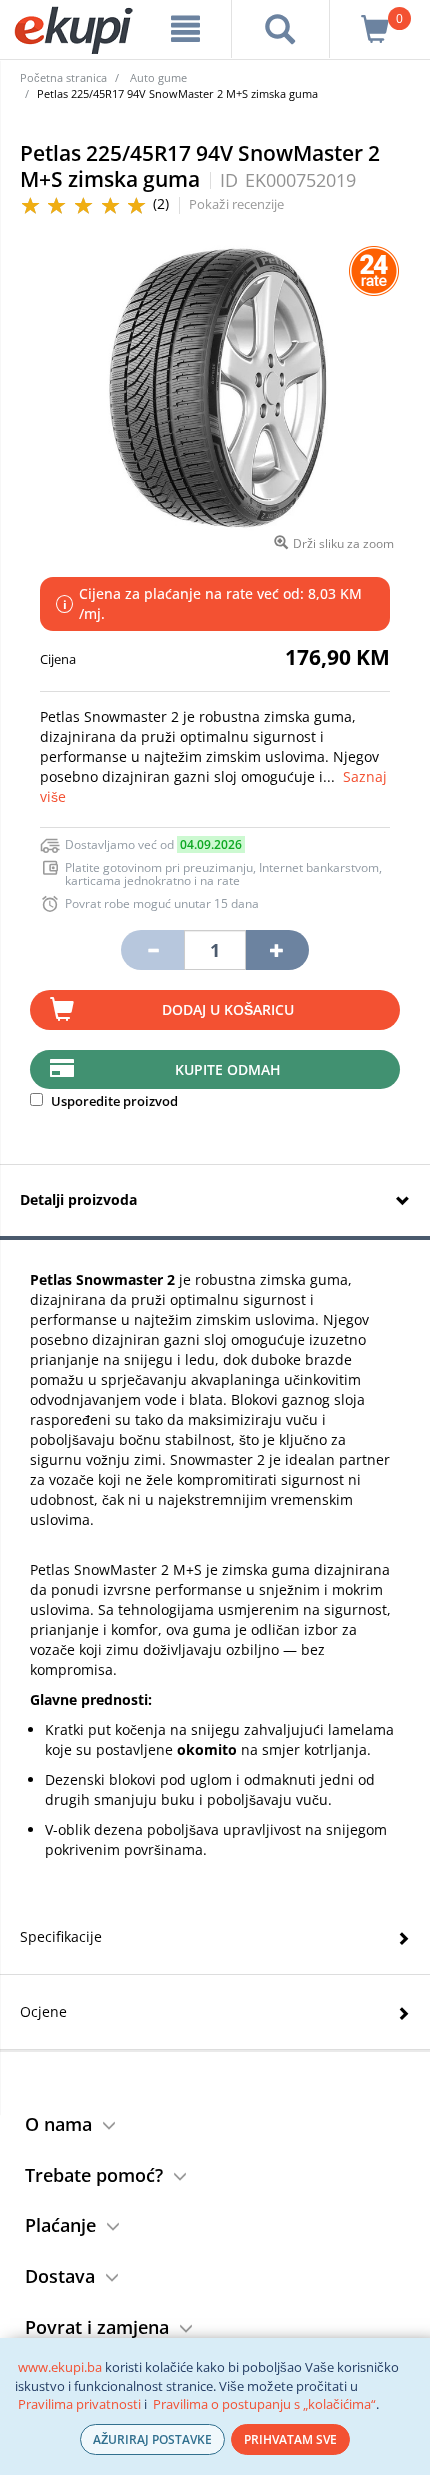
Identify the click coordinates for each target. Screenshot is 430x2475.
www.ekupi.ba (60, 2367)
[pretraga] (280, 29)
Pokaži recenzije (236, 204)
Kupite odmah (228, 1069)
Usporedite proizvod (113, 1101)
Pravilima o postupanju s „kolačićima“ (264, 2404)
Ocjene (43, 2011)
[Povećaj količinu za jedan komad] (277, 950)
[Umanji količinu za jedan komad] (152, 950)
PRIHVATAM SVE (290, 2439)
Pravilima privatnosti (79, 2404)
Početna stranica (63, 77)
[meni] (185, 29)
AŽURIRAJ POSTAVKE (152, 2439)
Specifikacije (61, 1936)
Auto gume (158, 77)
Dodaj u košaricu (228, 1009)
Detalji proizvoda (78, 1199)
